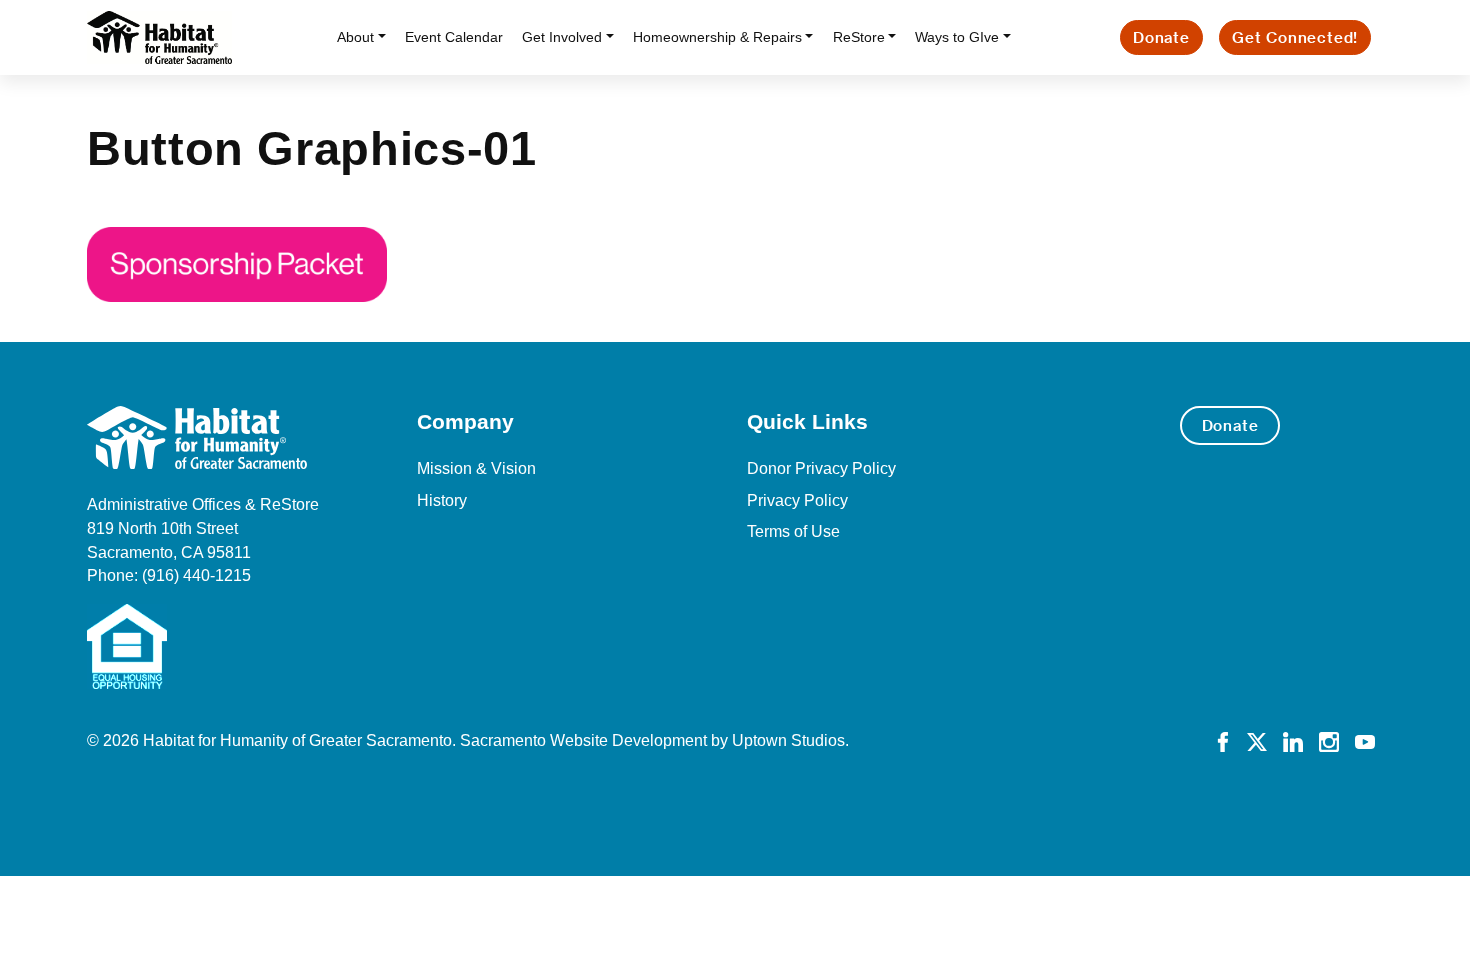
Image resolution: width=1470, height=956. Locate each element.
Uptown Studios (788, 740)
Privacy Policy (797, 500)
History (442, 500)
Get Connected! (1295, 37)
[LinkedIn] (1293, 740)
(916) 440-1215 (196, 575)
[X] (1257, 740)
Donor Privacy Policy (821, 468)
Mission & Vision (476, 468)
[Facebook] (1223, 740)
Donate (1161, 37)
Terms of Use (793, 531)
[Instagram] (1329, 740)
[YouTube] (1365, 740)
